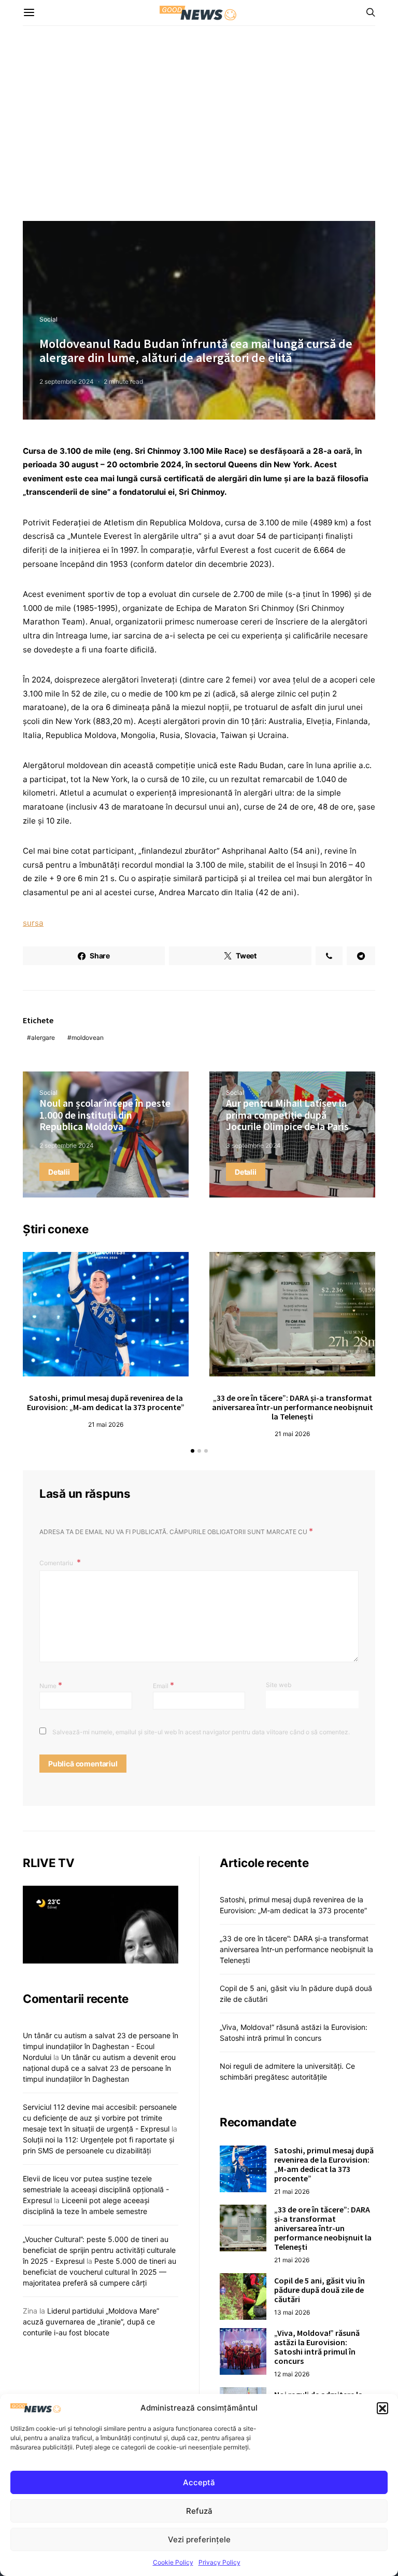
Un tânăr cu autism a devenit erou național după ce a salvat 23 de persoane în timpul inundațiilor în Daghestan (99, 2068)
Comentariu (57, 1563)
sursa (33, 923)
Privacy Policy (219, 2562)
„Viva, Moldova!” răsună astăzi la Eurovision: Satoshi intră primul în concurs (317, 2347)
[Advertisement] (199, 123)
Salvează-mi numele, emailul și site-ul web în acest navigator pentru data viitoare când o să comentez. (201, 1732)
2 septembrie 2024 (67, 381)
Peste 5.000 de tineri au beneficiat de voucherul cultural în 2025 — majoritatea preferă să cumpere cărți (99, 2272)
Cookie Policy (173, 2562)
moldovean (88, 1038)
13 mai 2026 (292, 2312)
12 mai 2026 (292, 2374)
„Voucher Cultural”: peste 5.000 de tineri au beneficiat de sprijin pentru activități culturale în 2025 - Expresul (99, 2250)
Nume (51, 1685)
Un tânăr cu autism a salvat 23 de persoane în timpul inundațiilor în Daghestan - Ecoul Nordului (101, 2046)
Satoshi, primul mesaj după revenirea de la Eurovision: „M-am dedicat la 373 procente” (106, 1402)
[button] (382, 2408)
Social (48, 319)
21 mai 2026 (106, 1424)
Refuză (199, 2511)
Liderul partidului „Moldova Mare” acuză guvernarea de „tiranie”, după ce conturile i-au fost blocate (91, 2322)
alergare (43, 1038)
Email (164, 1685)
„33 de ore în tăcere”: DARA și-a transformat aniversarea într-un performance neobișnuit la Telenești (293, 1407)
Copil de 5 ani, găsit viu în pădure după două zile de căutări (319, 2290)
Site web (279, 1685)
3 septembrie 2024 (253, 1145)
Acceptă (199, 2482)
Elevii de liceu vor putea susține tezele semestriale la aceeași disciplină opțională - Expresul (96, 2189)
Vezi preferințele (199, 2539)
